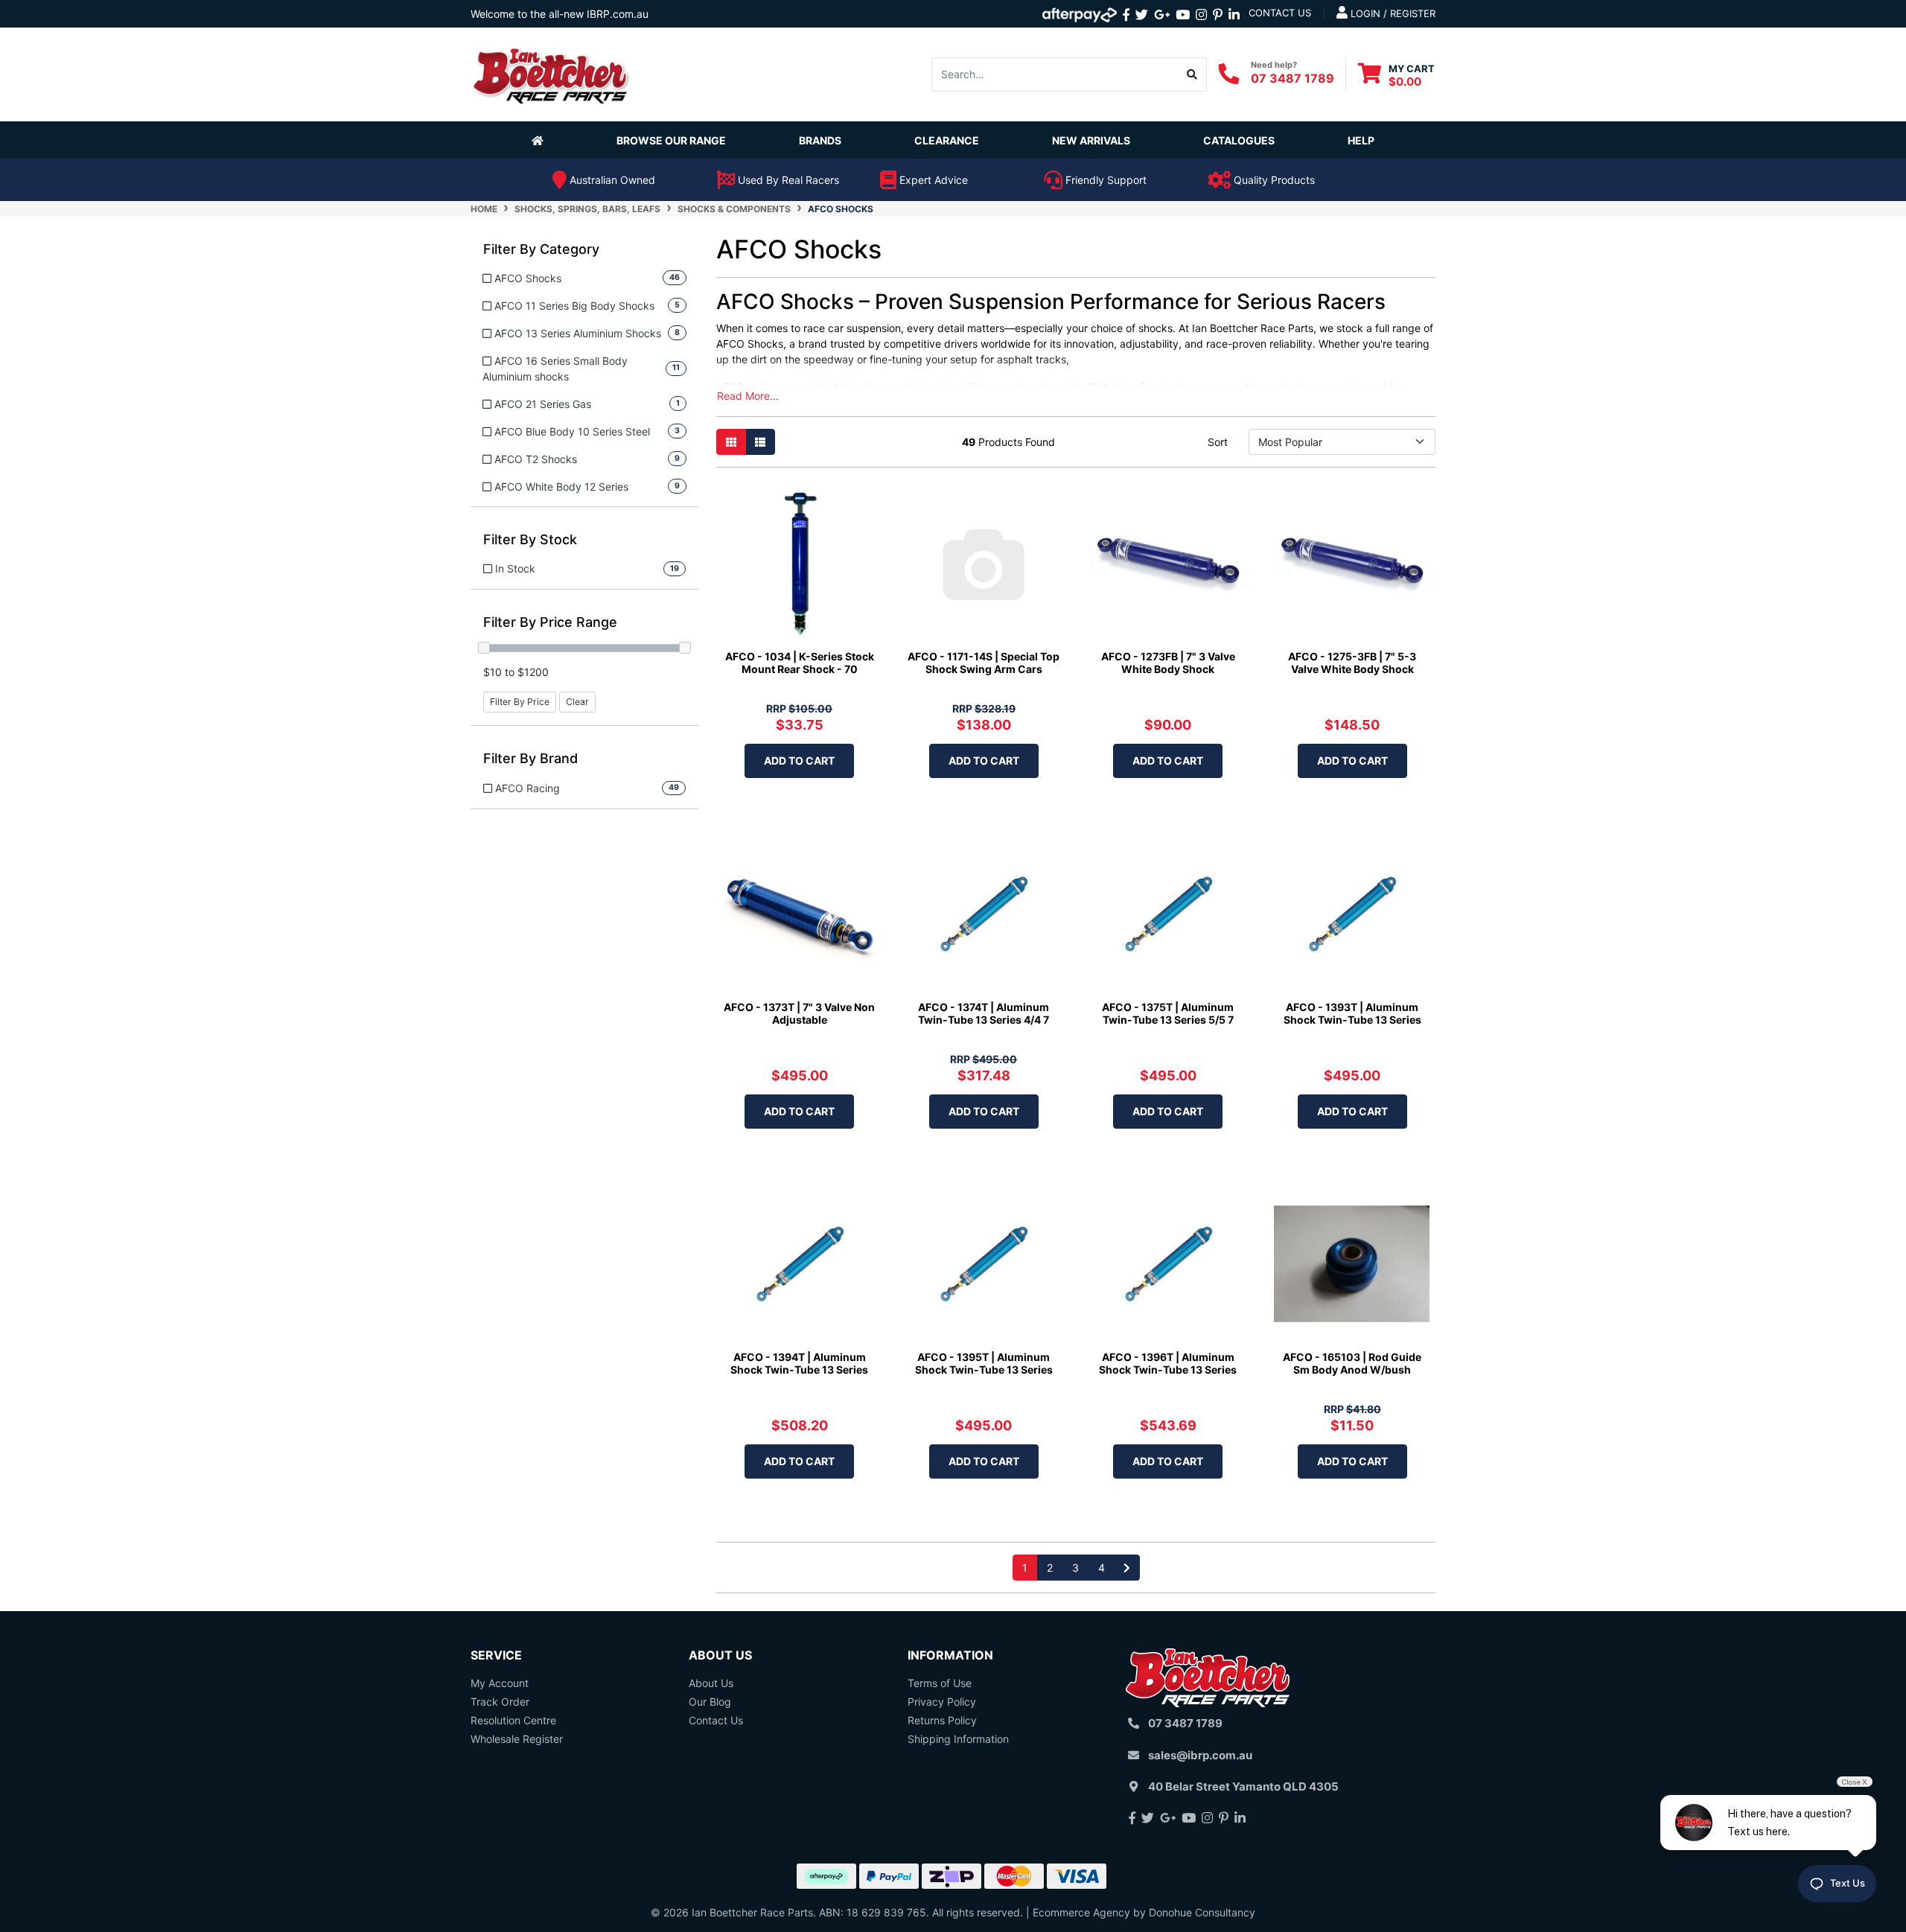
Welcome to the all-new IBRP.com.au (560, 14)
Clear (577, 702)
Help (1361, 140)
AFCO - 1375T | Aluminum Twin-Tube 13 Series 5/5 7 (1168, 1013)
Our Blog (710, 1702)
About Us (711, 1683)
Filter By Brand (530, 758)
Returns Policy (942, 1720)
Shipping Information (958, 1739)
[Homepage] (541, 140)
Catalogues (1239, 140)
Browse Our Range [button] (671, 140)
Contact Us (716, 1720)
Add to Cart (799, 761)
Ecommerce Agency (1081, 1912)
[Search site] (1192, 74)
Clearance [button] (947, 140)
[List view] (760, 442)
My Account (500, 1683)
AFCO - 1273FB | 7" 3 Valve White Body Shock (1168, 663)
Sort (1218, 442)
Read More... (748, 396)
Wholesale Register (517, 1739)
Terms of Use (940, 1683)
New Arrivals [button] (1091, 140)
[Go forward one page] (1127, 1568)
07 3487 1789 (1293, 78)
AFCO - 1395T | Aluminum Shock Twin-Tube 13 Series (984, 1363)
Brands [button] (820, 140)
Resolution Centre (513, 1720)
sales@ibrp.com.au (1200, 1755)
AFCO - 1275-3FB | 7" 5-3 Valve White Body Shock (1352, 663)
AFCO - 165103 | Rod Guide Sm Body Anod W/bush (1352, 1363)
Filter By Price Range (550, 622)
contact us (1280, 13)
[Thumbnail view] (731, 442)
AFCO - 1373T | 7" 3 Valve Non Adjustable (799, 1013)
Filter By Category (541, 249)
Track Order (500, 1702)
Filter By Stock (530, 539)
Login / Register (1392, 13)
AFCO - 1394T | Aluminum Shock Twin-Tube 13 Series (799, 1363)
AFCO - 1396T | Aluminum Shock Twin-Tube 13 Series (1168, 1363)
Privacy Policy (942, 1702)
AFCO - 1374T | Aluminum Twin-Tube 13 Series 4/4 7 (984, 1013)
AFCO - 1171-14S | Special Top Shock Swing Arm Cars (984, 663)
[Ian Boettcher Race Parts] (551, 73)
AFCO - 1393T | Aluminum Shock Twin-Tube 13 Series (1352, 1013)
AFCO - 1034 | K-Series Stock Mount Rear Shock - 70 (800, 663)
